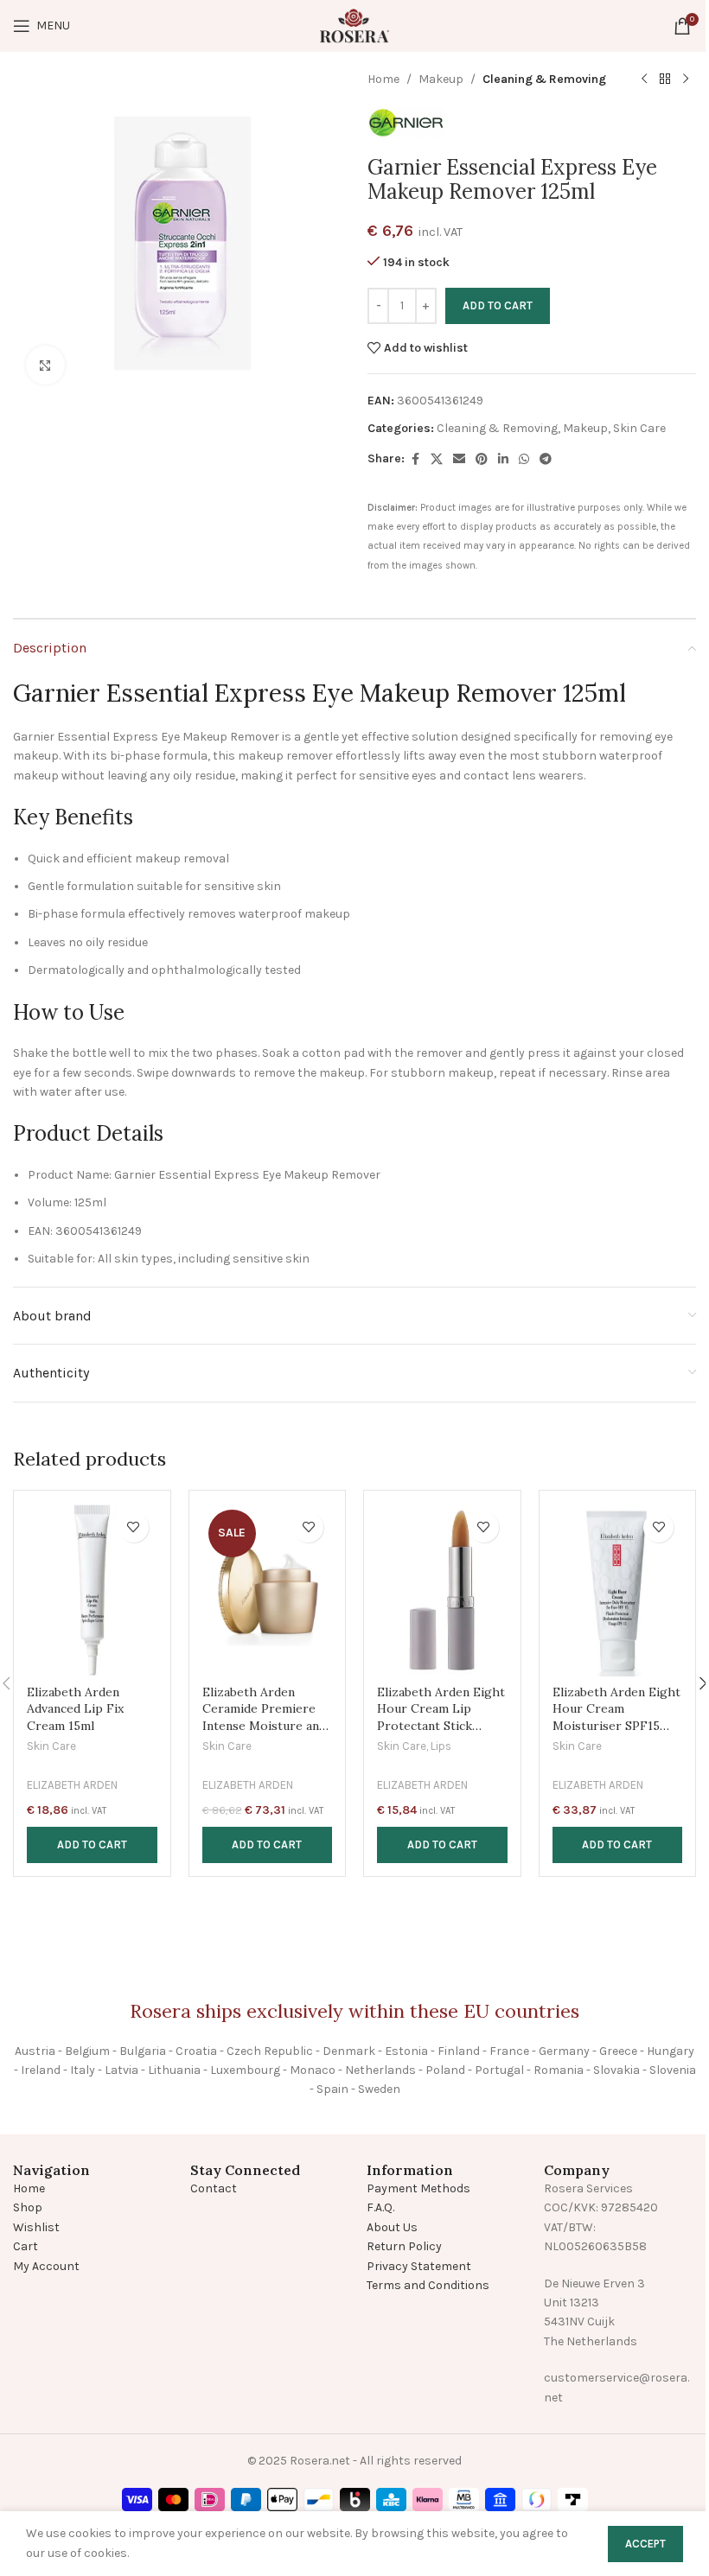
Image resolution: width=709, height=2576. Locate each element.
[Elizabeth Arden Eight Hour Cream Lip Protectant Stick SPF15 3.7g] (442, 1590)
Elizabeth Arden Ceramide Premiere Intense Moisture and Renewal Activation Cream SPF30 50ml (264, 1726)
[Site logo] (354, 25)
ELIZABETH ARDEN (72, 1785)
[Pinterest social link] (482, 460)
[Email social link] (459, 460)
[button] (92, 1845)
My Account (46, 2266)
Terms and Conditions (428, 2285)
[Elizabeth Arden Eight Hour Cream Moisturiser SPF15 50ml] (618, 1590)
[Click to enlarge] (45, 365)
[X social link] (437, 460)
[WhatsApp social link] (524, 460)
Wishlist (36, 2227)
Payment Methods (418, 2188)
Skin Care (639, 428)
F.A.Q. (380, 2207)
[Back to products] (665, 80)
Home (383, 79)
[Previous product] (644, 80)
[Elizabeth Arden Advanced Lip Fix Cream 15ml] (92, 1590)
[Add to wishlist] (134, 1527)
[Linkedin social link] (503, 460)
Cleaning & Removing (544, 79)
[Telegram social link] (546, 460)
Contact (214, 2188)
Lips (441, 1746)
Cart (26, 2246)
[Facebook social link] (415, 460)
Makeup (441, 79)
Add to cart (498, 305)
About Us (392, 2227)
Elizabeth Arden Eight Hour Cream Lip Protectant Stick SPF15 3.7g (441, 1717)
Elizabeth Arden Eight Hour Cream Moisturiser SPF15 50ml (616, 1717)
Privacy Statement (419, 2266)
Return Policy (404, 2246)
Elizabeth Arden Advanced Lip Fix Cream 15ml (75, 1709)
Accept (645, 2544)
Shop (28, 2207)
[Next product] (686, 80)
